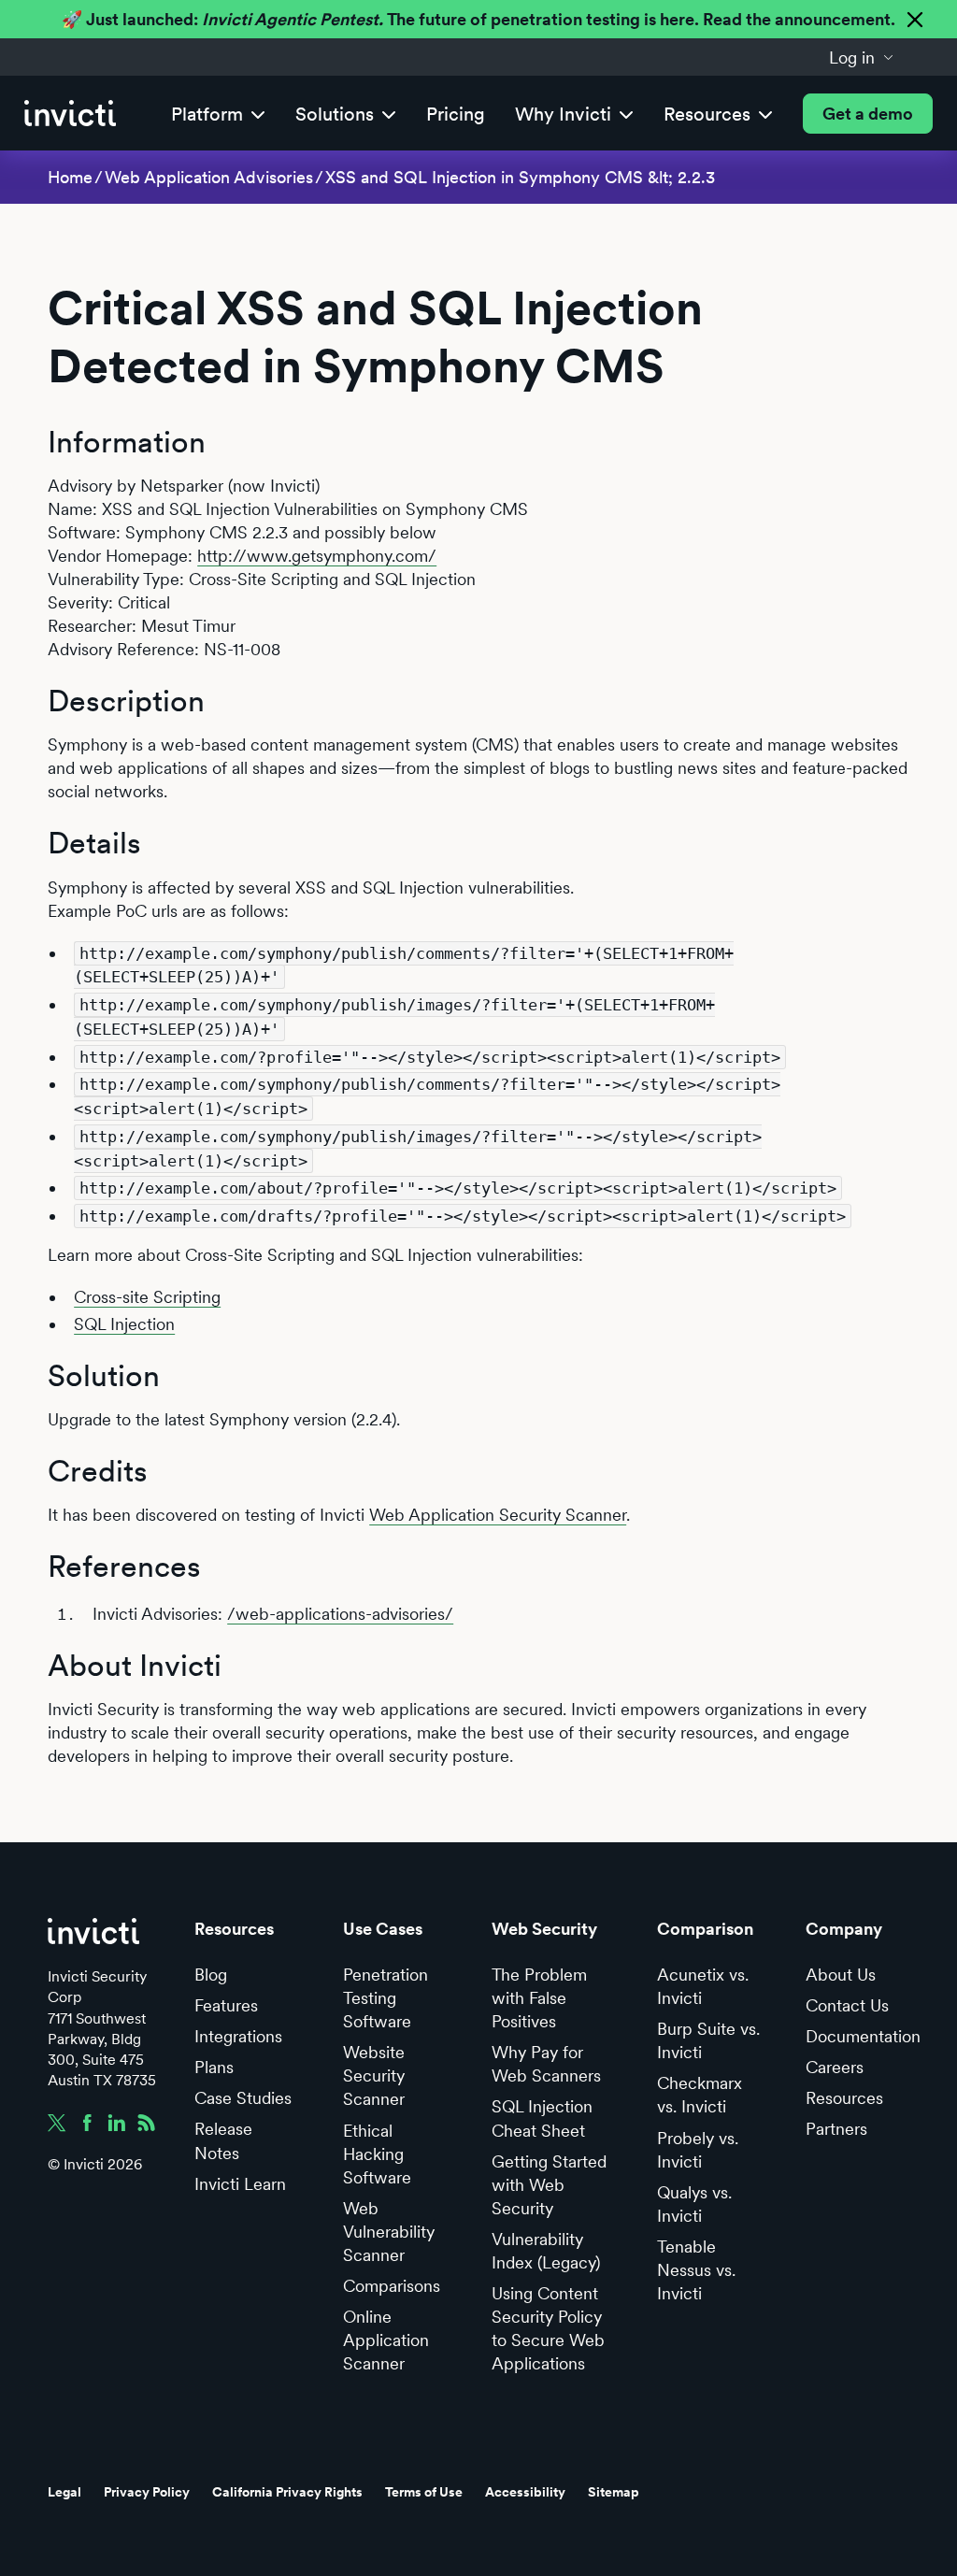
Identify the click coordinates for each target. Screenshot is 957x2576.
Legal (64, 2492)
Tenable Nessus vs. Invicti (696, 2270)
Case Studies (243, 2098)
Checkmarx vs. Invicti (700, 2095)
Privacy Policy (147, 2492)
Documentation (863, 2036)
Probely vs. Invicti (698, 2150)
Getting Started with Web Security (549, 2185)
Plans (214, 2067)
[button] (862, 57)
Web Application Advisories (209, 177)
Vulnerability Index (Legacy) (546, 2251)
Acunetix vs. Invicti (703, 1986)
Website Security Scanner (374, 2075)
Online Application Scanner (386, 2340)
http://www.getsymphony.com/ (317, 556)
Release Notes (223, 2140)
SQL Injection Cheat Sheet (542, 2118)
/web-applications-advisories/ (340, 1614)
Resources (844, 2098)
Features (226, 2005)
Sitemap (614, 2492)
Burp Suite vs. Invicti (708, 2040)
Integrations (238, 2036)
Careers (835, 2067)
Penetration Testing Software (386, 1998)
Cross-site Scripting (147, 1297)
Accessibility (525, 2492)
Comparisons (392, 2286)
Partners (836, 2129)
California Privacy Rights (287, 2492)
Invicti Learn (240, 2184)
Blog (211, 1975)
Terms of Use (424, 2492)
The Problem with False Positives (539, 1998)
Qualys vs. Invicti (694, 2204)
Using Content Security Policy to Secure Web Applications (548, 2328)
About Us (841, 1975)
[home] (70, 114)
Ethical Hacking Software (377, 2154)
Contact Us (847, 2005)
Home (70, 177)
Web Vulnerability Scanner (389, 2232)
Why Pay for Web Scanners (546, 2064)
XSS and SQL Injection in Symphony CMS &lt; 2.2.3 (520, 177)
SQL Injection (124, 1324)
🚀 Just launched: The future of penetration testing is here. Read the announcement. (478, 19)
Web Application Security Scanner (498, 1515)
